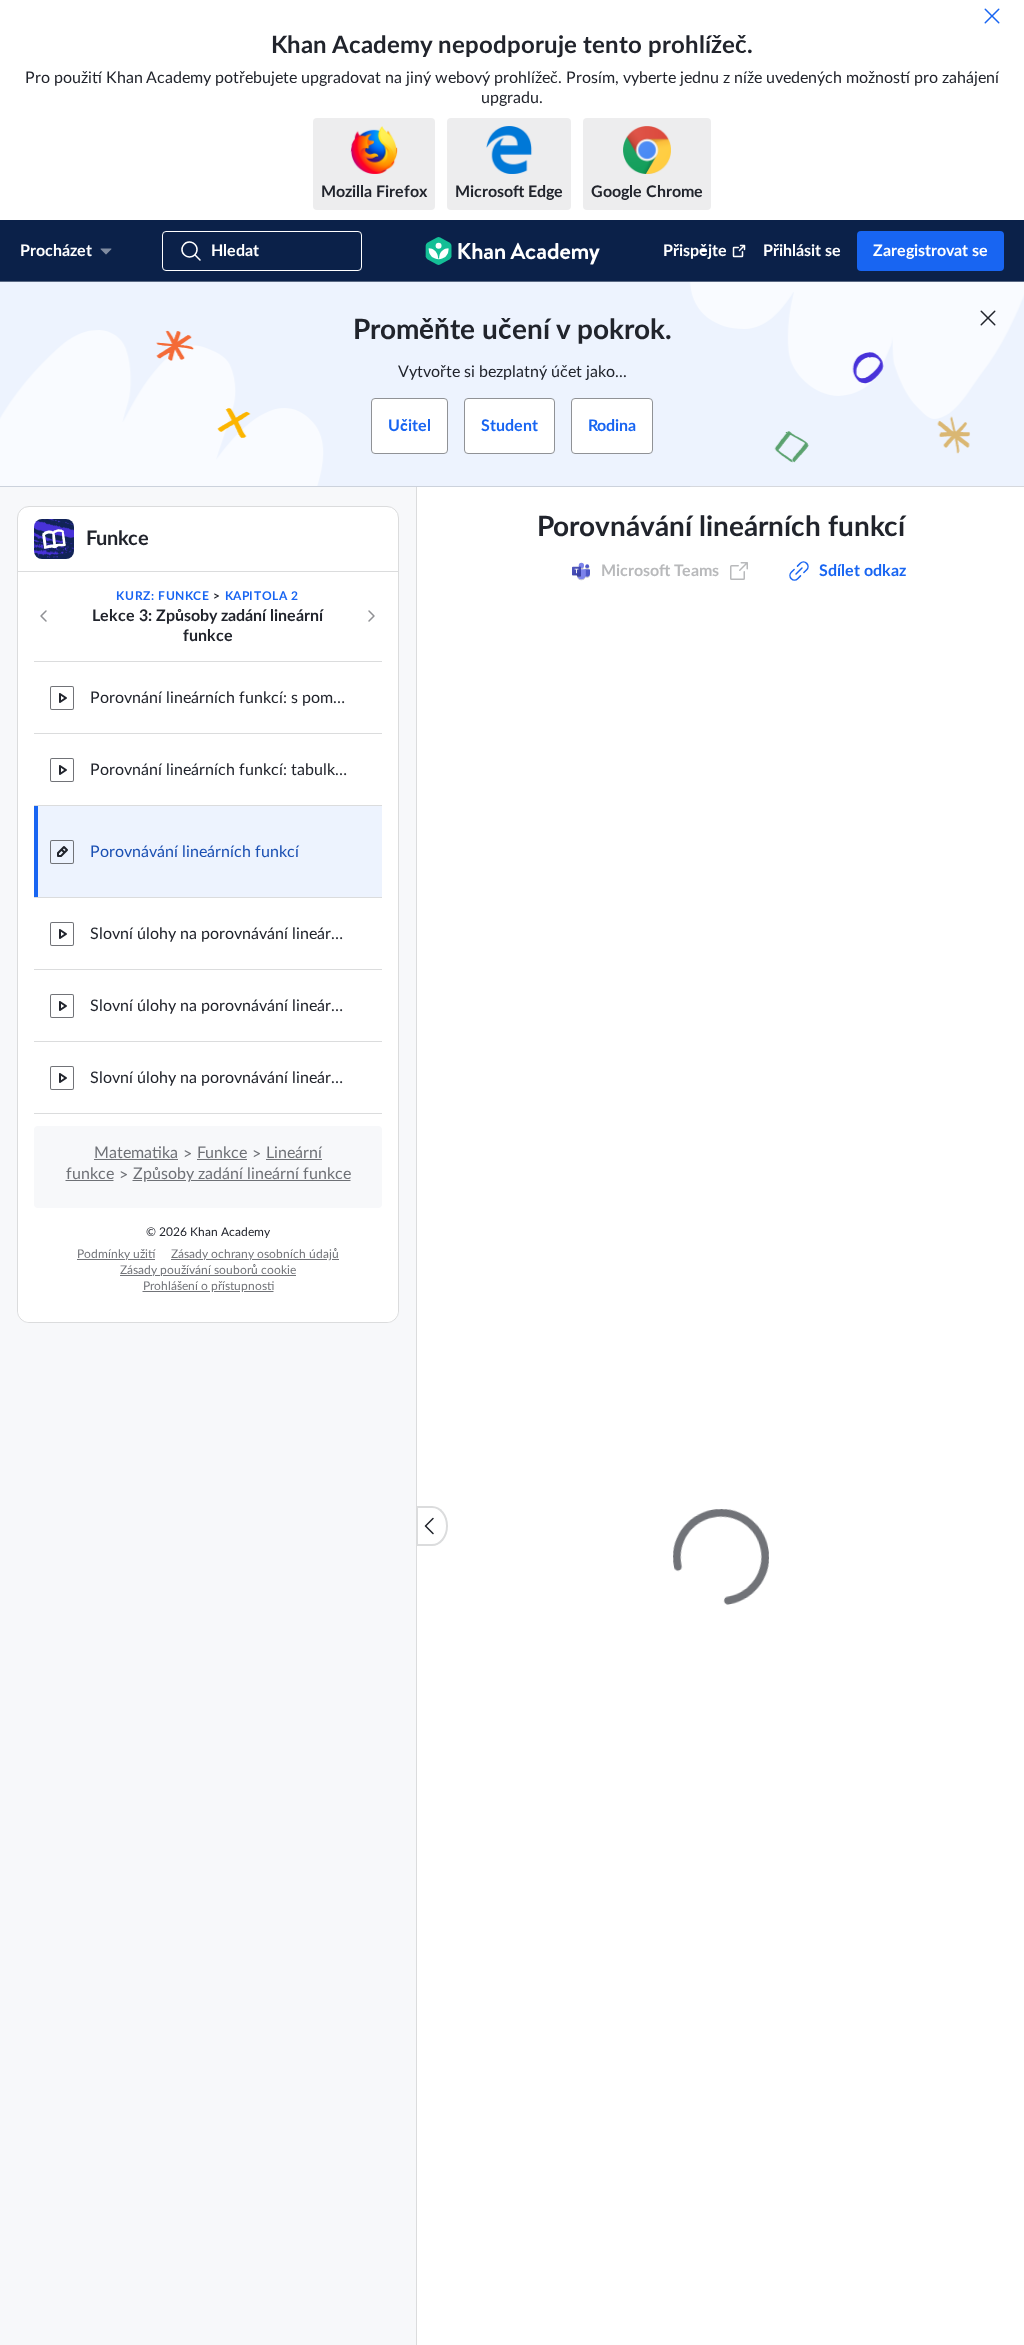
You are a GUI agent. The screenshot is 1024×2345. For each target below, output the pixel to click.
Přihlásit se (802, 251)
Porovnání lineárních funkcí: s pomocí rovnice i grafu (220, 698)
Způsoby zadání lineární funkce (242, 1174)
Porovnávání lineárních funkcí (194, 852)
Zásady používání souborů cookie (208, 1270)
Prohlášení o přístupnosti (208, 1286)
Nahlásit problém (923, 1760)
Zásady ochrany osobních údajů (255, 1254)
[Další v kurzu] (371, 616)
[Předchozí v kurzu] (44, 616)
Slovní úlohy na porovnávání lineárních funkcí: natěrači (220, 934)
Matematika (136, 1153)
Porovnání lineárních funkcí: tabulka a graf (220, 770)
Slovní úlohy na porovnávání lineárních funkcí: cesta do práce (220, 1078)
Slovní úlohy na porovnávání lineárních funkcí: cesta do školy (220, 1006)
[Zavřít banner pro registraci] (988, 318)
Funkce (222, 1153)
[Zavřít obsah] (432, 1526)
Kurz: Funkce (162, 596)
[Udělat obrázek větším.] (721, 921)
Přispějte (695, 251)
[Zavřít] (992, 16)
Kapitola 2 (262, 596)
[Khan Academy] (512, 251)
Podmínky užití (116, 1254)
